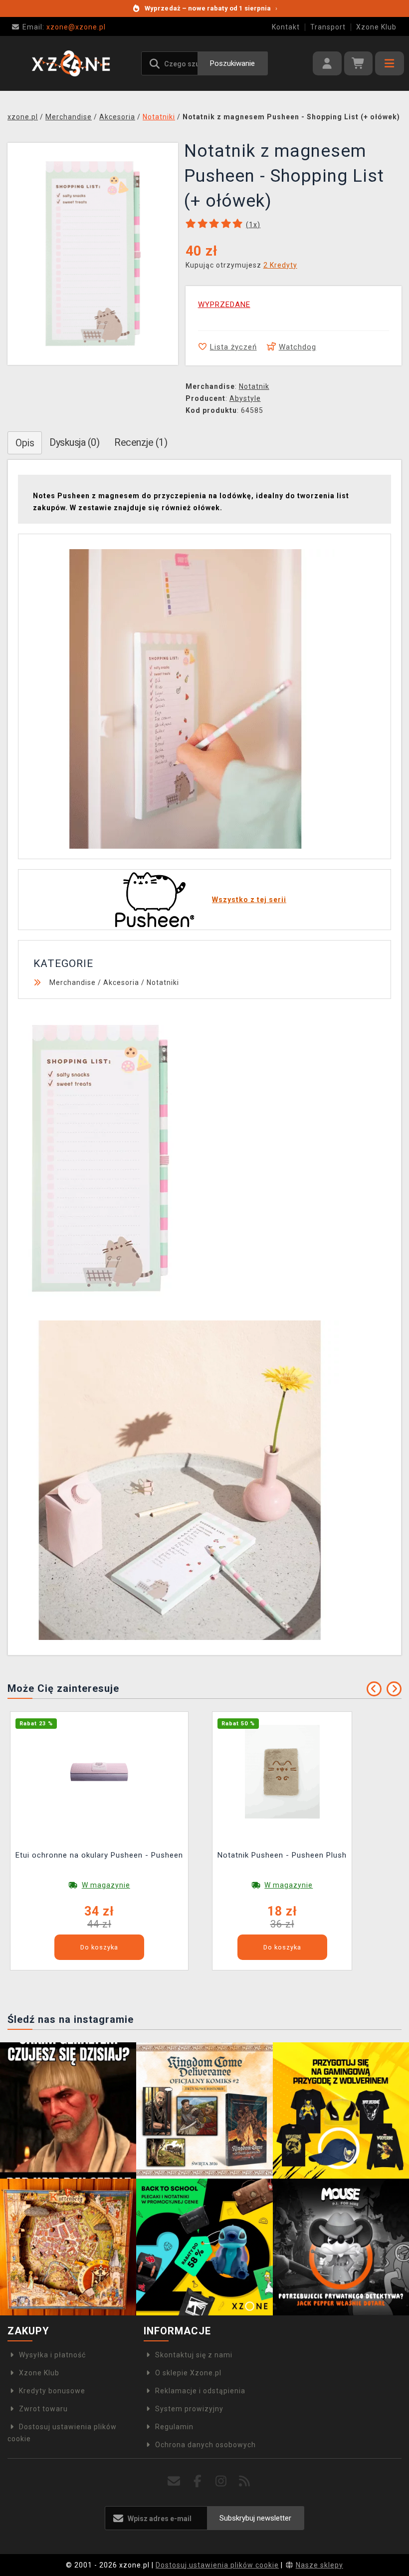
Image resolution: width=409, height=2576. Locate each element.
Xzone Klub (376, 27)
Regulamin (174, 2427)
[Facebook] (198, 2481)
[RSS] (245, 2481)
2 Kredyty (280, 265)
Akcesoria (121, 982)
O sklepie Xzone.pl (188, 2373)
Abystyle (245, 398)
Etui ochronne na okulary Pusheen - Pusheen (99, 1855)
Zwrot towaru (43, 2409)
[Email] (174, 2481)
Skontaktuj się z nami (194, 2355)
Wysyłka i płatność (52, 2355)
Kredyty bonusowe (52, 2391)
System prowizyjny (189, 2409)
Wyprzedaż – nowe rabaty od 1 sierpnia (211, 8)
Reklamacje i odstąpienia (200, 2391)
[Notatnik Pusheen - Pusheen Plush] (282, 1771)
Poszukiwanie (232, 63)
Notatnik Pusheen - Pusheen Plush (282, 1855)
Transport (328, 27)
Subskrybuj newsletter (255, 2518)
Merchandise (73, 982)
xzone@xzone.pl (64, 27)
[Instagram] (221, 2481)
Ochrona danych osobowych (205, 2445)
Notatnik (254, 386)
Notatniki (163, 982)
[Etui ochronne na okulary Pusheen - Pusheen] (99, 1771)
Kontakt (286, 27)
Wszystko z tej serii (249, 900)
